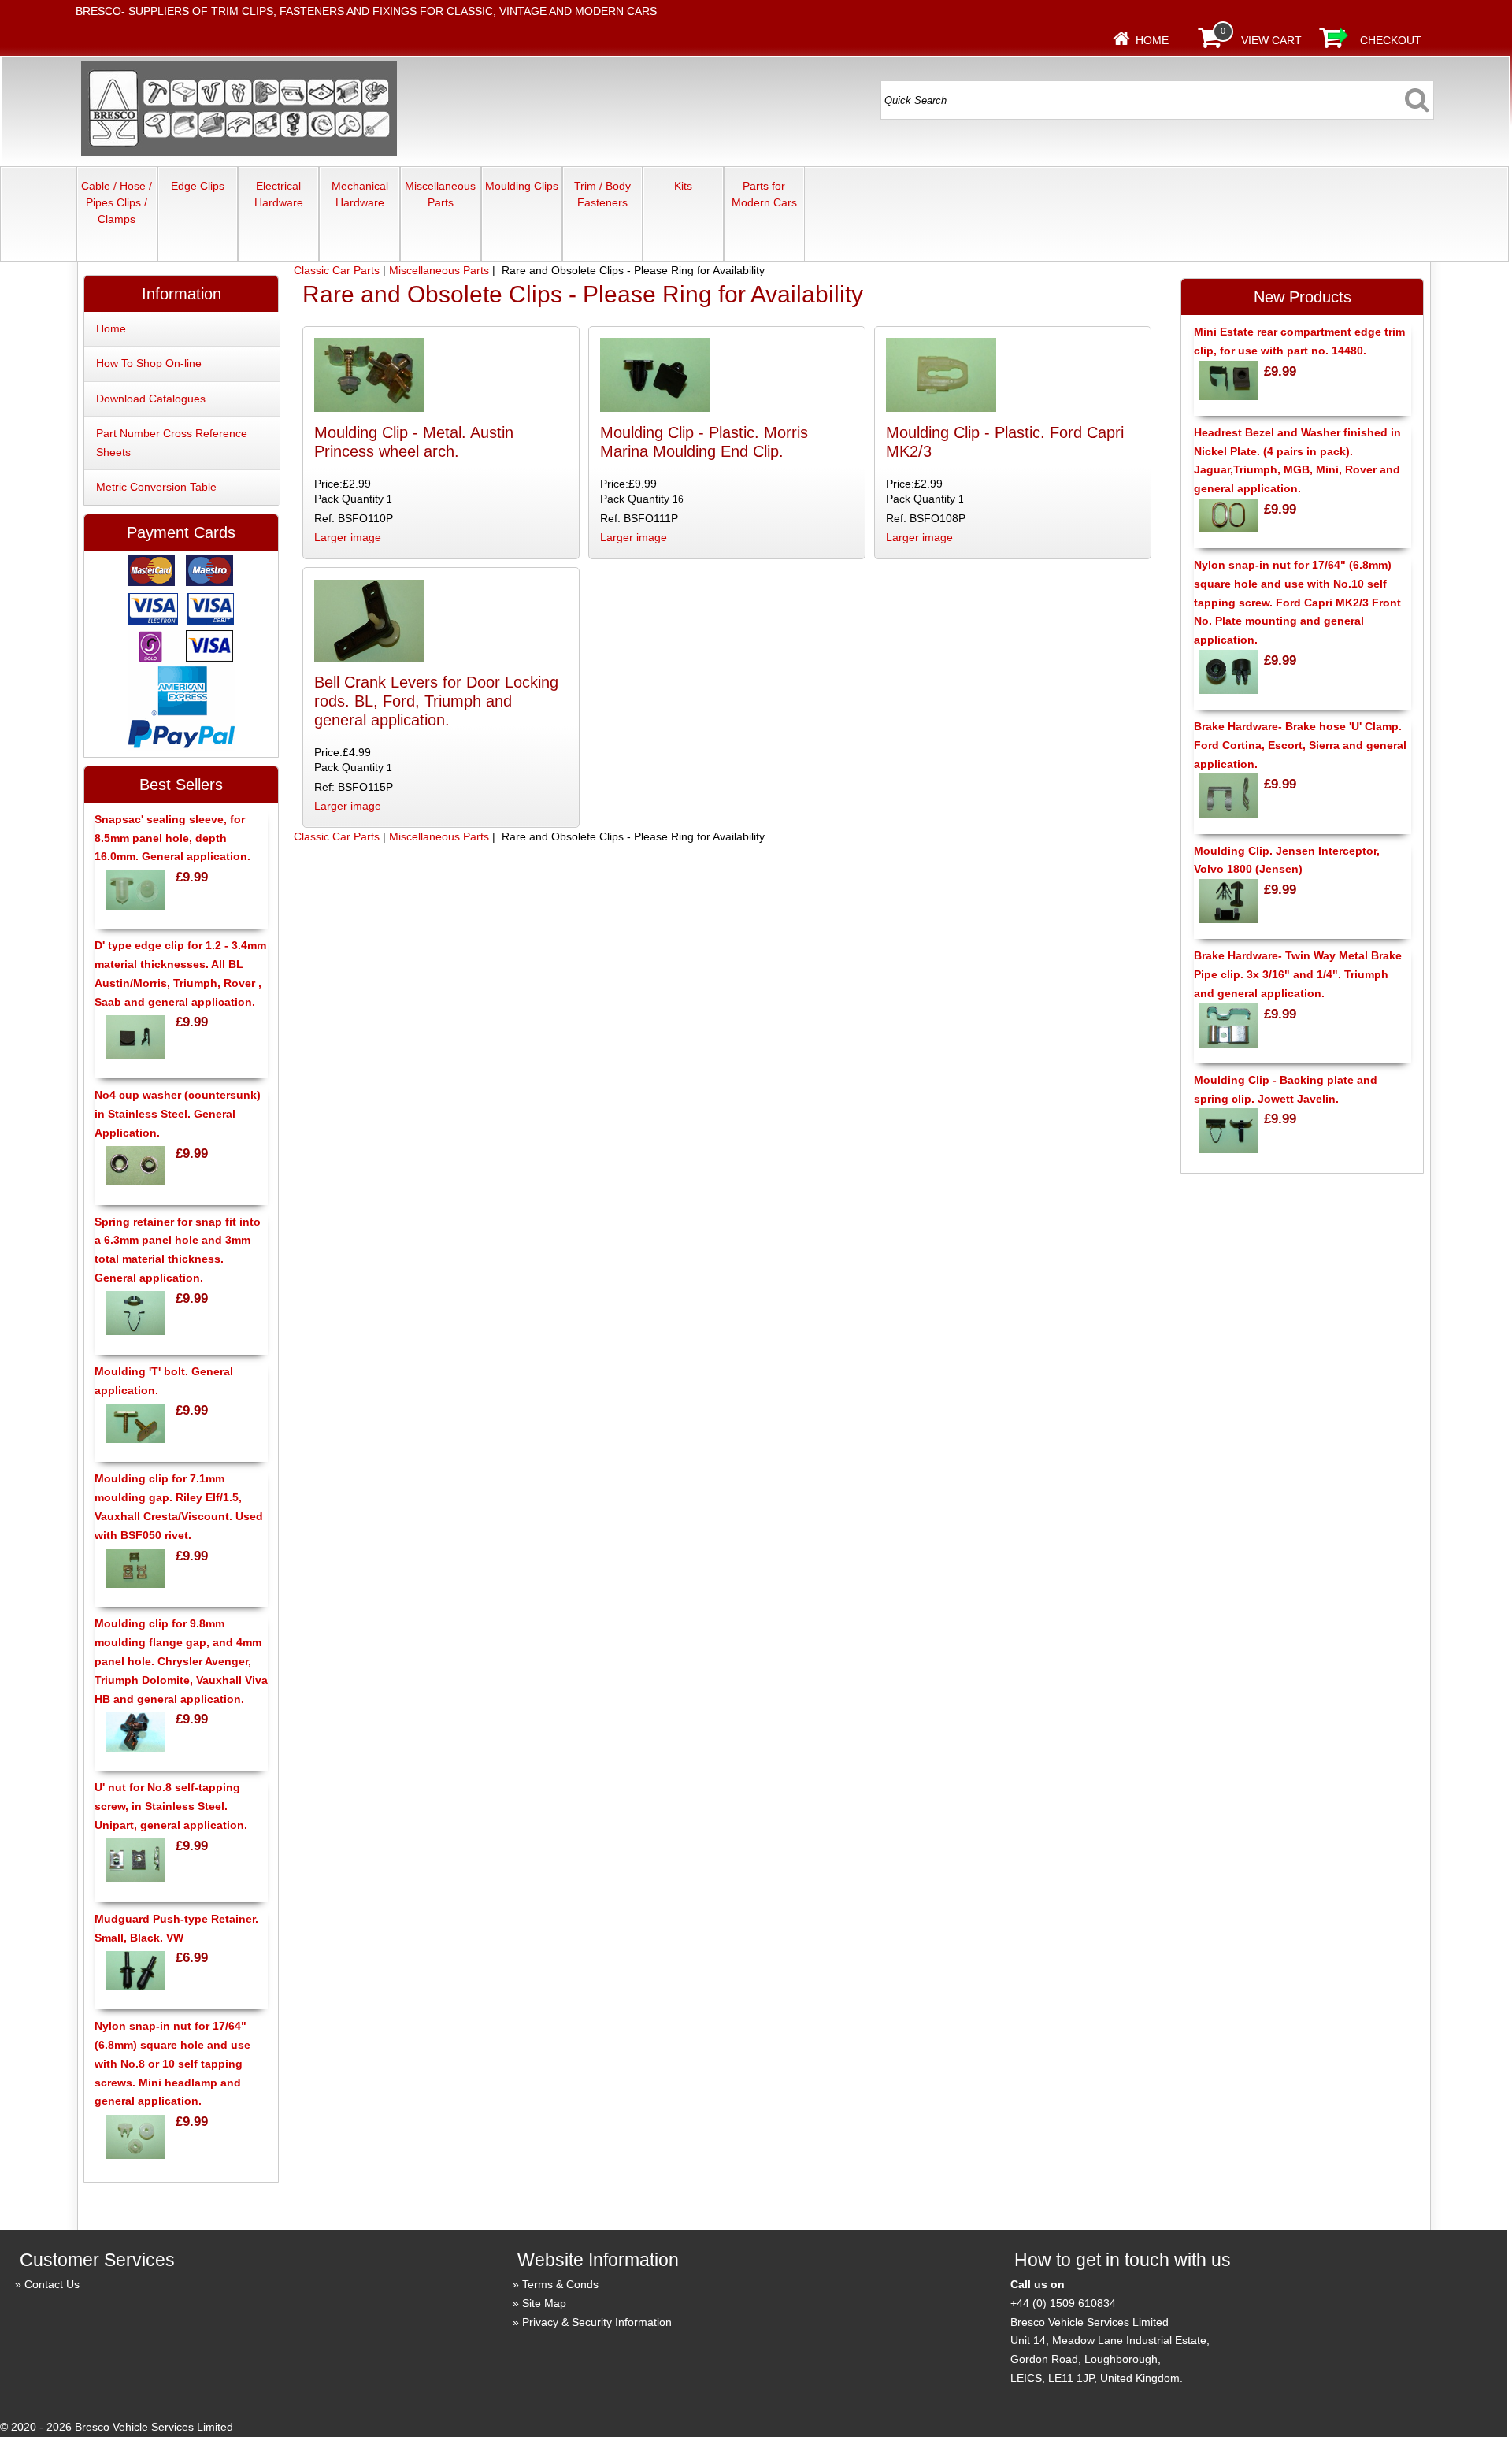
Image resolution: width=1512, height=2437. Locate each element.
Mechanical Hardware (360, 194)
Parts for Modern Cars (764, 194)
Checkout (1391, 40)
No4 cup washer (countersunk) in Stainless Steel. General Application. (178, 1114)
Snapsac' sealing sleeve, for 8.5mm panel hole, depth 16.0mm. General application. (172, 838)
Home (1152, 40)
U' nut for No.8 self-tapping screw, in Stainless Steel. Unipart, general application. (171, 1806)
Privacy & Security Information (597, 2322)
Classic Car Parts (337, 270)
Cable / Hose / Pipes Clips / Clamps (117, 202)
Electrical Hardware (279, 194)
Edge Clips (198, 186)
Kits (683, 186)
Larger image (348, 537)
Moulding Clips (522, 186)
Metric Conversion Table (156, 487)
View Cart (1271, 40)
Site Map (544, 2303)
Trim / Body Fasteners (602, 194)
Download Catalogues (151, 399)
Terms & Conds (560, 2284)
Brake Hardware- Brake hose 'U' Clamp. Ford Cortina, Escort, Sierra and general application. (1300, 745)
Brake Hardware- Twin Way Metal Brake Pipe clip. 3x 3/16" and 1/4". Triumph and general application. (1298, 974)
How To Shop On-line (149, 363)
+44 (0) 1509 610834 (1063, 2303)
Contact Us (52, 2284)
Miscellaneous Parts (440, 194)
